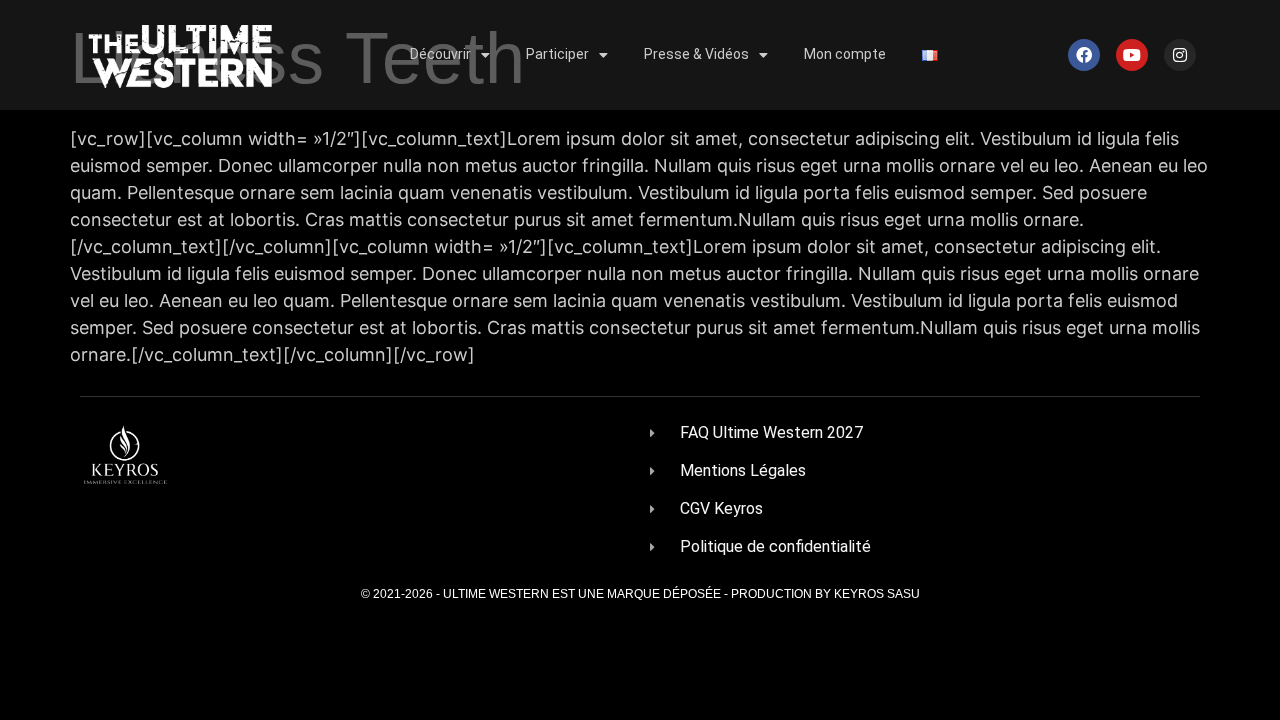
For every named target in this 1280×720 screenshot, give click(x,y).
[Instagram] (1180, 55)
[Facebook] (1084, 55)
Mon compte (845, 54)
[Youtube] (1132, 55)
